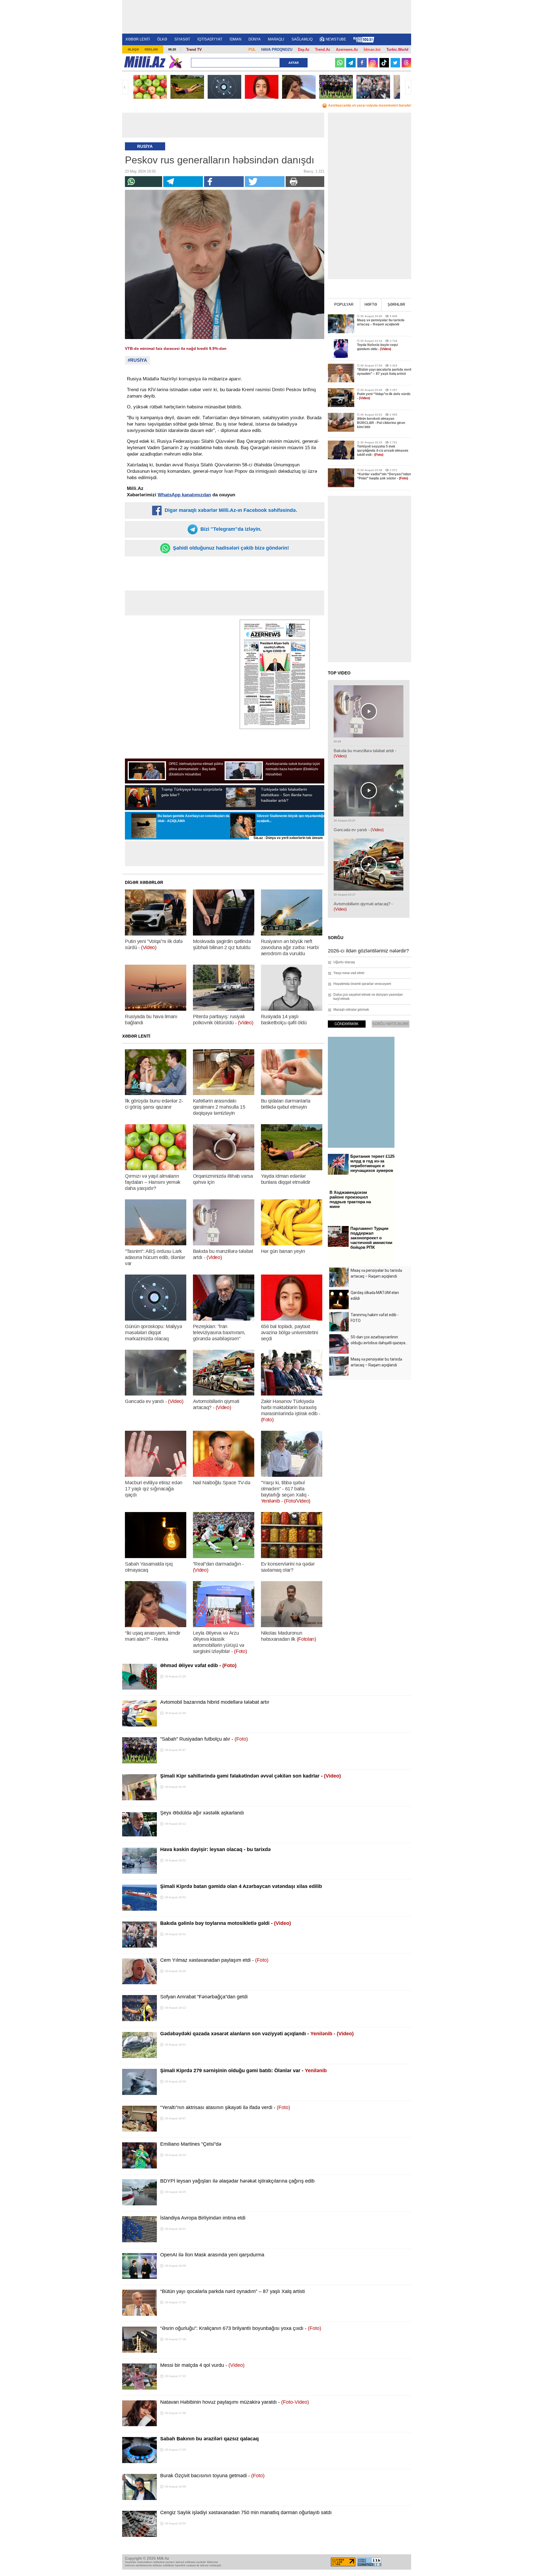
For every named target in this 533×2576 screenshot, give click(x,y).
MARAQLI (276, 39)
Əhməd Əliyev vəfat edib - (198, 1665)
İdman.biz (372, 50)
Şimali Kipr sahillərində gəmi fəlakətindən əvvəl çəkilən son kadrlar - (251, 1776)
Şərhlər (396, 304)
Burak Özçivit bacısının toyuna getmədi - (212, 2476)
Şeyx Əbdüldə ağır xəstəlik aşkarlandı (202, 1813)
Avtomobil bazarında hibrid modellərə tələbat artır (215, 1702)
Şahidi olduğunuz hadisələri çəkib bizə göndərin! (230, 548)
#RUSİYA (137, 360)
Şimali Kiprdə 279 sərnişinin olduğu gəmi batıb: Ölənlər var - (243, 2071)
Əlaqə (133, 49)
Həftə (371, 304)
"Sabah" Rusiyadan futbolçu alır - (204, 1739)
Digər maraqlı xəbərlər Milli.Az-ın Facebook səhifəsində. (230, 510)
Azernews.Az (347, 50)
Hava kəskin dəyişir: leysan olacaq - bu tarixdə (215, 1849)
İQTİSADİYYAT (210, 39)
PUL (252, 50)
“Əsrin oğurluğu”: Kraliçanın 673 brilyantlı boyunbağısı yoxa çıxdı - (241, 2328)
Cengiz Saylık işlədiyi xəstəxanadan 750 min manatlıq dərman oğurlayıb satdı (246, 2512)
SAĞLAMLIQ (302, 39)
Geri (125, 87)
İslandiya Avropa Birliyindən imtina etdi (203, 2218)
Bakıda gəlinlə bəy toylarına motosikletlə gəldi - (226, 1923)
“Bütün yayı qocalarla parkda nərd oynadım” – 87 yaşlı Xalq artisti (232, 2291)
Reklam (151, 49)
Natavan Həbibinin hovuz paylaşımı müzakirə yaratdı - (235, 2402)
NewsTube (336, 39)
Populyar (344, 304)
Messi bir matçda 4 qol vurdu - (202, 2365)
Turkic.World (397, 50)
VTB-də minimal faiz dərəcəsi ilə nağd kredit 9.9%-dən (176, 348)
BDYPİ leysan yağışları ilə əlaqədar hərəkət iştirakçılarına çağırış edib (237, 2181)
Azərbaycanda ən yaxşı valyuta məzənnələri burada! (370, 105)
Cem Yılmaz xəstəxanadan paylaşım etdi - (214, 1960)
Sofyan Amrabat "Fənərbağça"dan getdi (204, 1997)
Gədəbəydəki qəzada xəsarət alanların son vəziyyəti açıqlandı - (257, 2034)
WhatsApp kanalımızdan (184, 495)
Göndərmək (347, 1024)
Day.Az (304, 50)
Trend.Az (323, 50)
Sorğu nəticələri (390, 1024)
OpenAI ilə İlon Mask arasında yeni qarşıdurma (212, 2255)
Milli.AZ (145, 62)
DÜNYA (255, 39)
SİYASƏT (182, 39)
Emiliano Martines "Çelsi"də (191, 2144)
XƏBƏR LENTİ (138, 39)
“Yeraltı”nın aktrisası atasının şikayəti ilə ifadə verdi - (225, 2107)
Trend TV (194, 50)
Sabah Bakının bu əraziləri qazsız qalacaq (209, 2439)
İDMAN (235, 39)
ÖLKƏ (162, 39)
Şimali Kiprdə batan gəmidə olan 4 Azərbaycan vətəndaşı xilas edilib (241, 1886)
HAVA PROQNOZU (277, 50)
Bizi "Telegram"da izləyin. (230, 529)
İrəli (408, 87)
